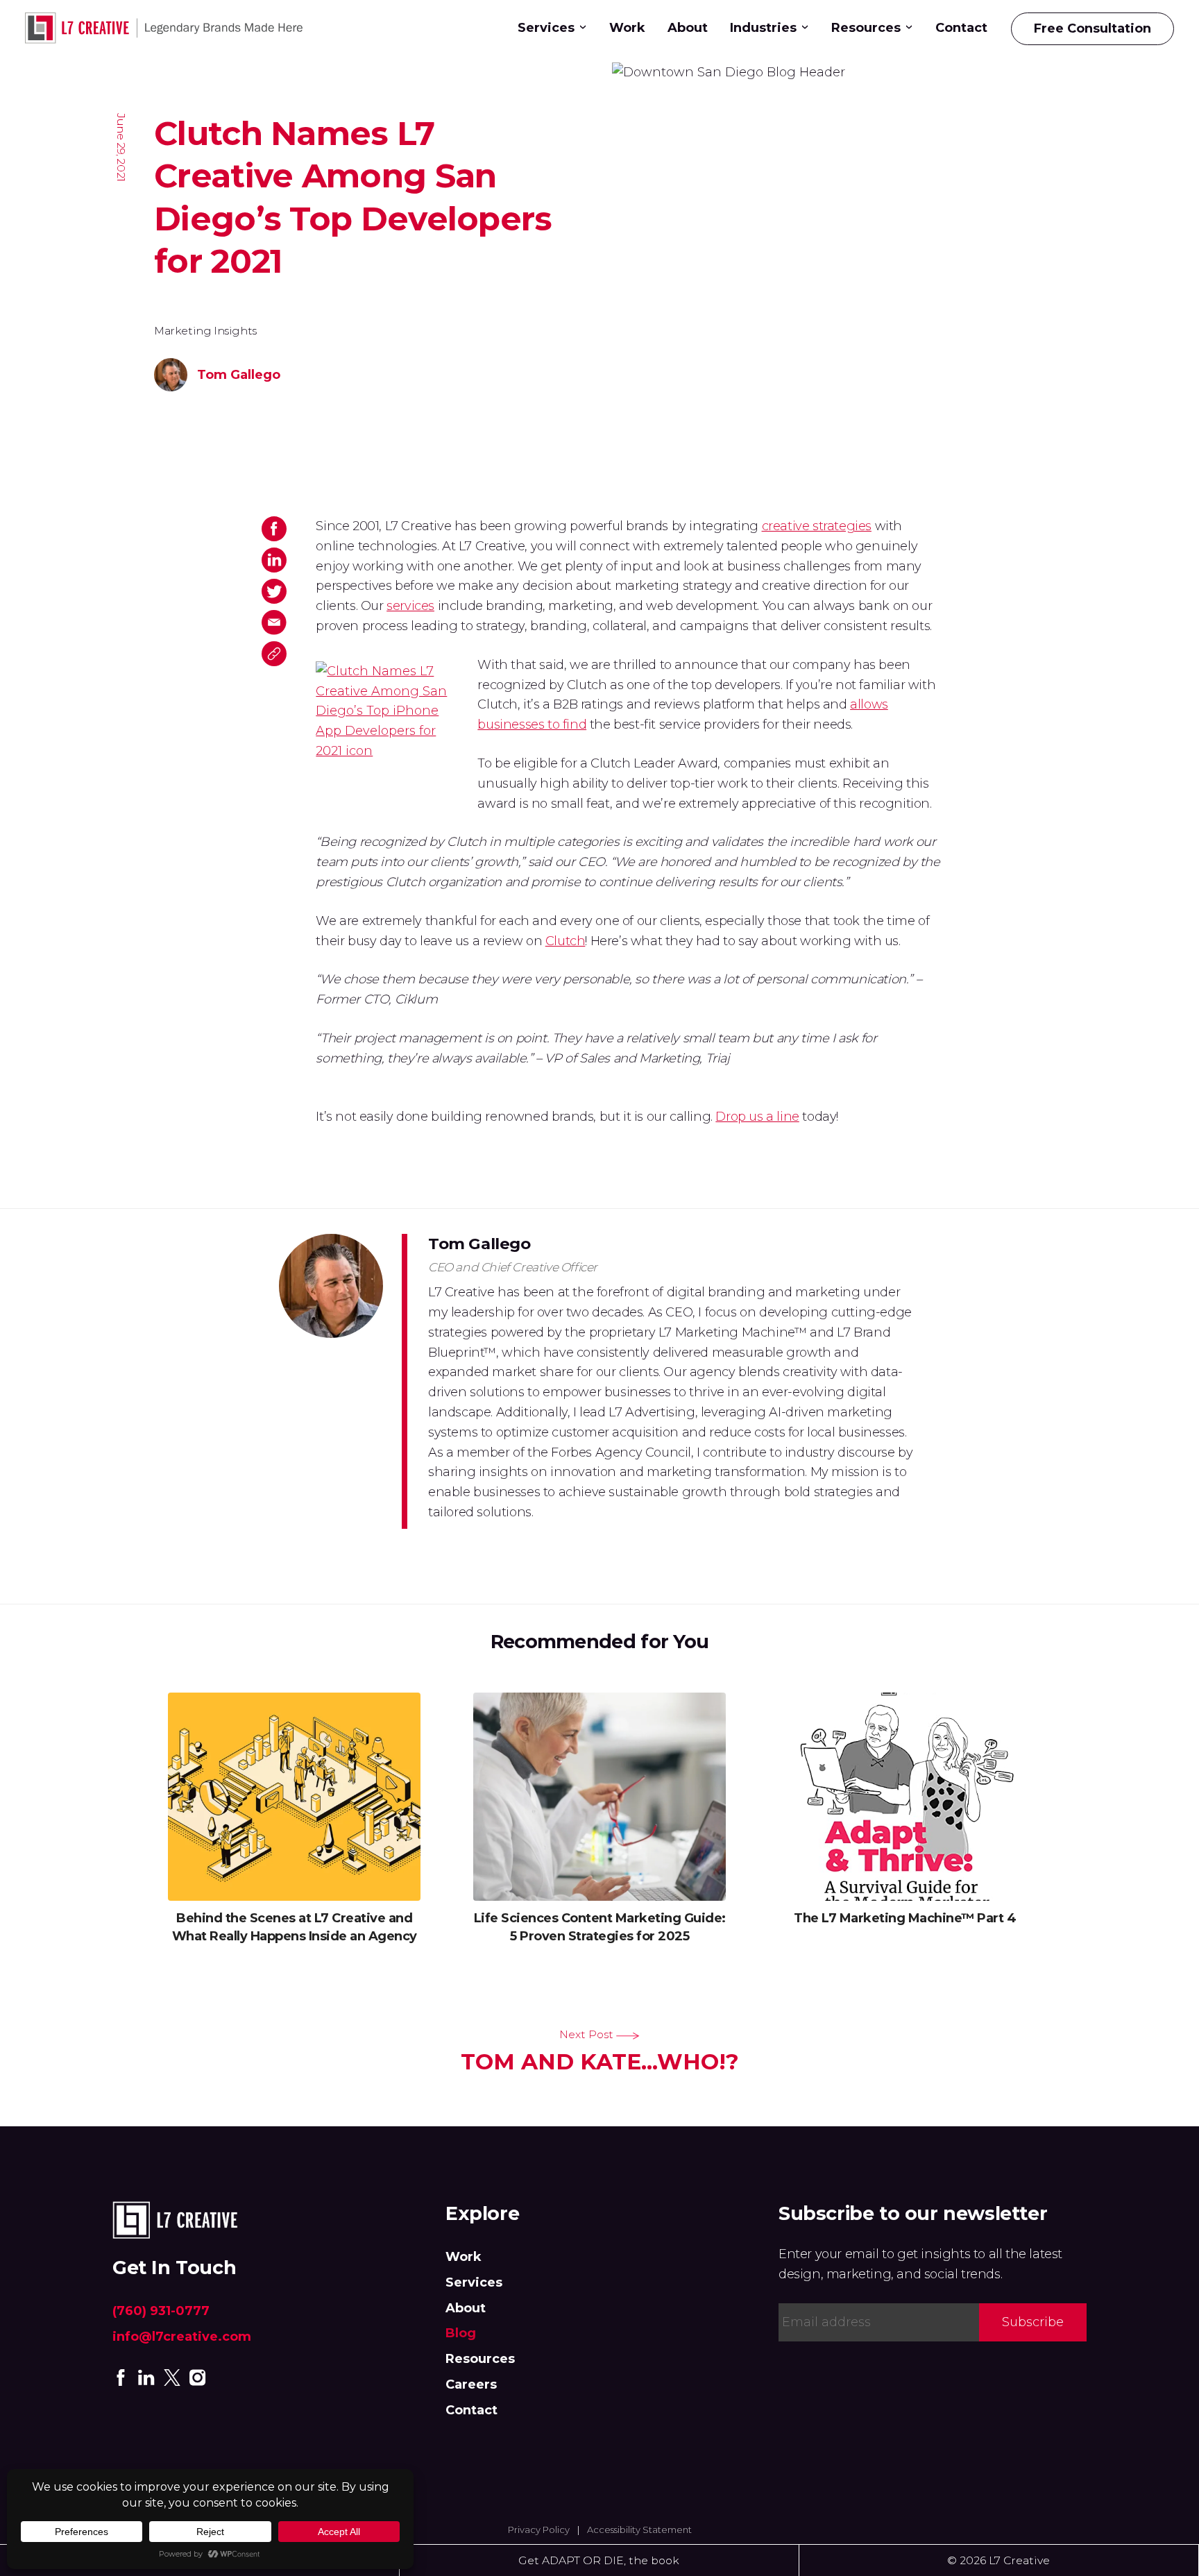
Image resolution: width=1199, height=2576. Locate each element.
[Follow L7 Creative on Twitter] (172, 2377)
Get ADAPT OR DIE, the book (599, 2560)
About (688, 28)
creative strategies (817, 526)
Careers (471, 2384)
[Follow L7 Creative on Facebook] (121, 2377)
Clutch (566, 941)
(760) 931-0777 (161, 2311)
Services (546, 28)
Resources (480, 2359)
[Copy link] (274, 654)
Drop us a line (757, 1117)
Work (627, 28)
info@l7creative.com (182, 2337)
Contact (961, 28)
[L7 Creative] (169, 29)
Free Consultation (1092, 28)
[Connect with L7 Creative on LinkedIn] (146, 2377)
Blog (461, 2333)
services (410, 606)
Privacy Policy (539, 2530)
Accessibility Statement (639, 2530)
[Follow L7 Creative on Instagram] (198, 2377)
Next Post (600, 2051)
